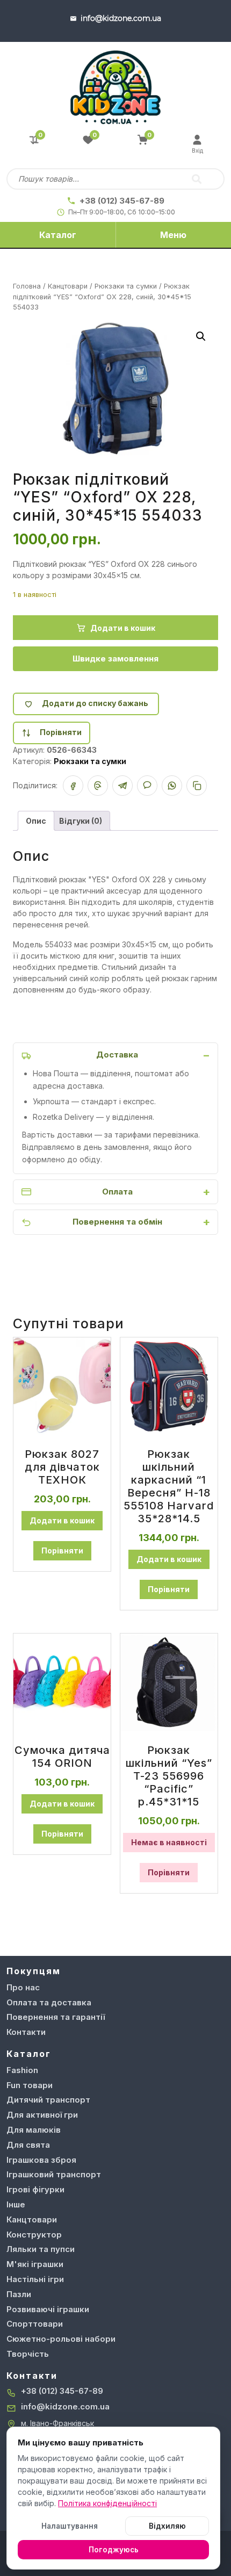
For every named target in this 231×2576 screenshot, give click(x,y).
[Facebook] (73, 786)
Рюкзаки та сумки (126, 286)
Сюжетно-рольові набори (61, 2339)
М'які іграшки (35, 2264)
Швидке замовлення (115, 659)
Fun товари (30, 2085)
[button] (201, 336)
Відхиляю (167, 2526)
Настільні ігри (35, 2279)
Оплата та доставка (49, 2002)
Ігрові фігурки (35, 2189)
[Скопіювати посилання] (197, 786)
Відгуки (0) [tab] (81, 821)
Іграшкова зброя (41, 2160)
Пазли (19, 2294)
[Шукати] (197, 179)
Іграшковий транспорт (54, 2174)
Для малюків (34, 2130)
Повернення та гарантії (56, 2017)
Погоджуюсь (114, 2550)
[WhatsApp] (172, 786)
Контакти (26, 2032)
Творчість (28, 2354)
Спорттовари (35, 2324)
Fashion (22, 2070)
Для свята (28, 2145)
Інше (16, 2204)
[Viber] (147, 786)
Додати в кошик (123, 628)
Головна (27, 286)
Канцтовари (68, 286)
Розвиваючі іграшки (48, 2309)
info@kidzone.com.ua (65, 2406)
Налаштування (70, 2526)
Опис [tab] (36, 821)
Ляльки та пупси (41, 2249)
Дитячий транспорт (48, 2100)
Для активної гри (42, 2115)
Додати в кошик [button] (62, 1520)
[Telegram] (122, 786)
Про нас (23, 1987)
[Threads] (98, 786)
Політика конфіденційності (107, 2503)
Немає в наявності (169, 1842)
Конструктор (34, 2235)
